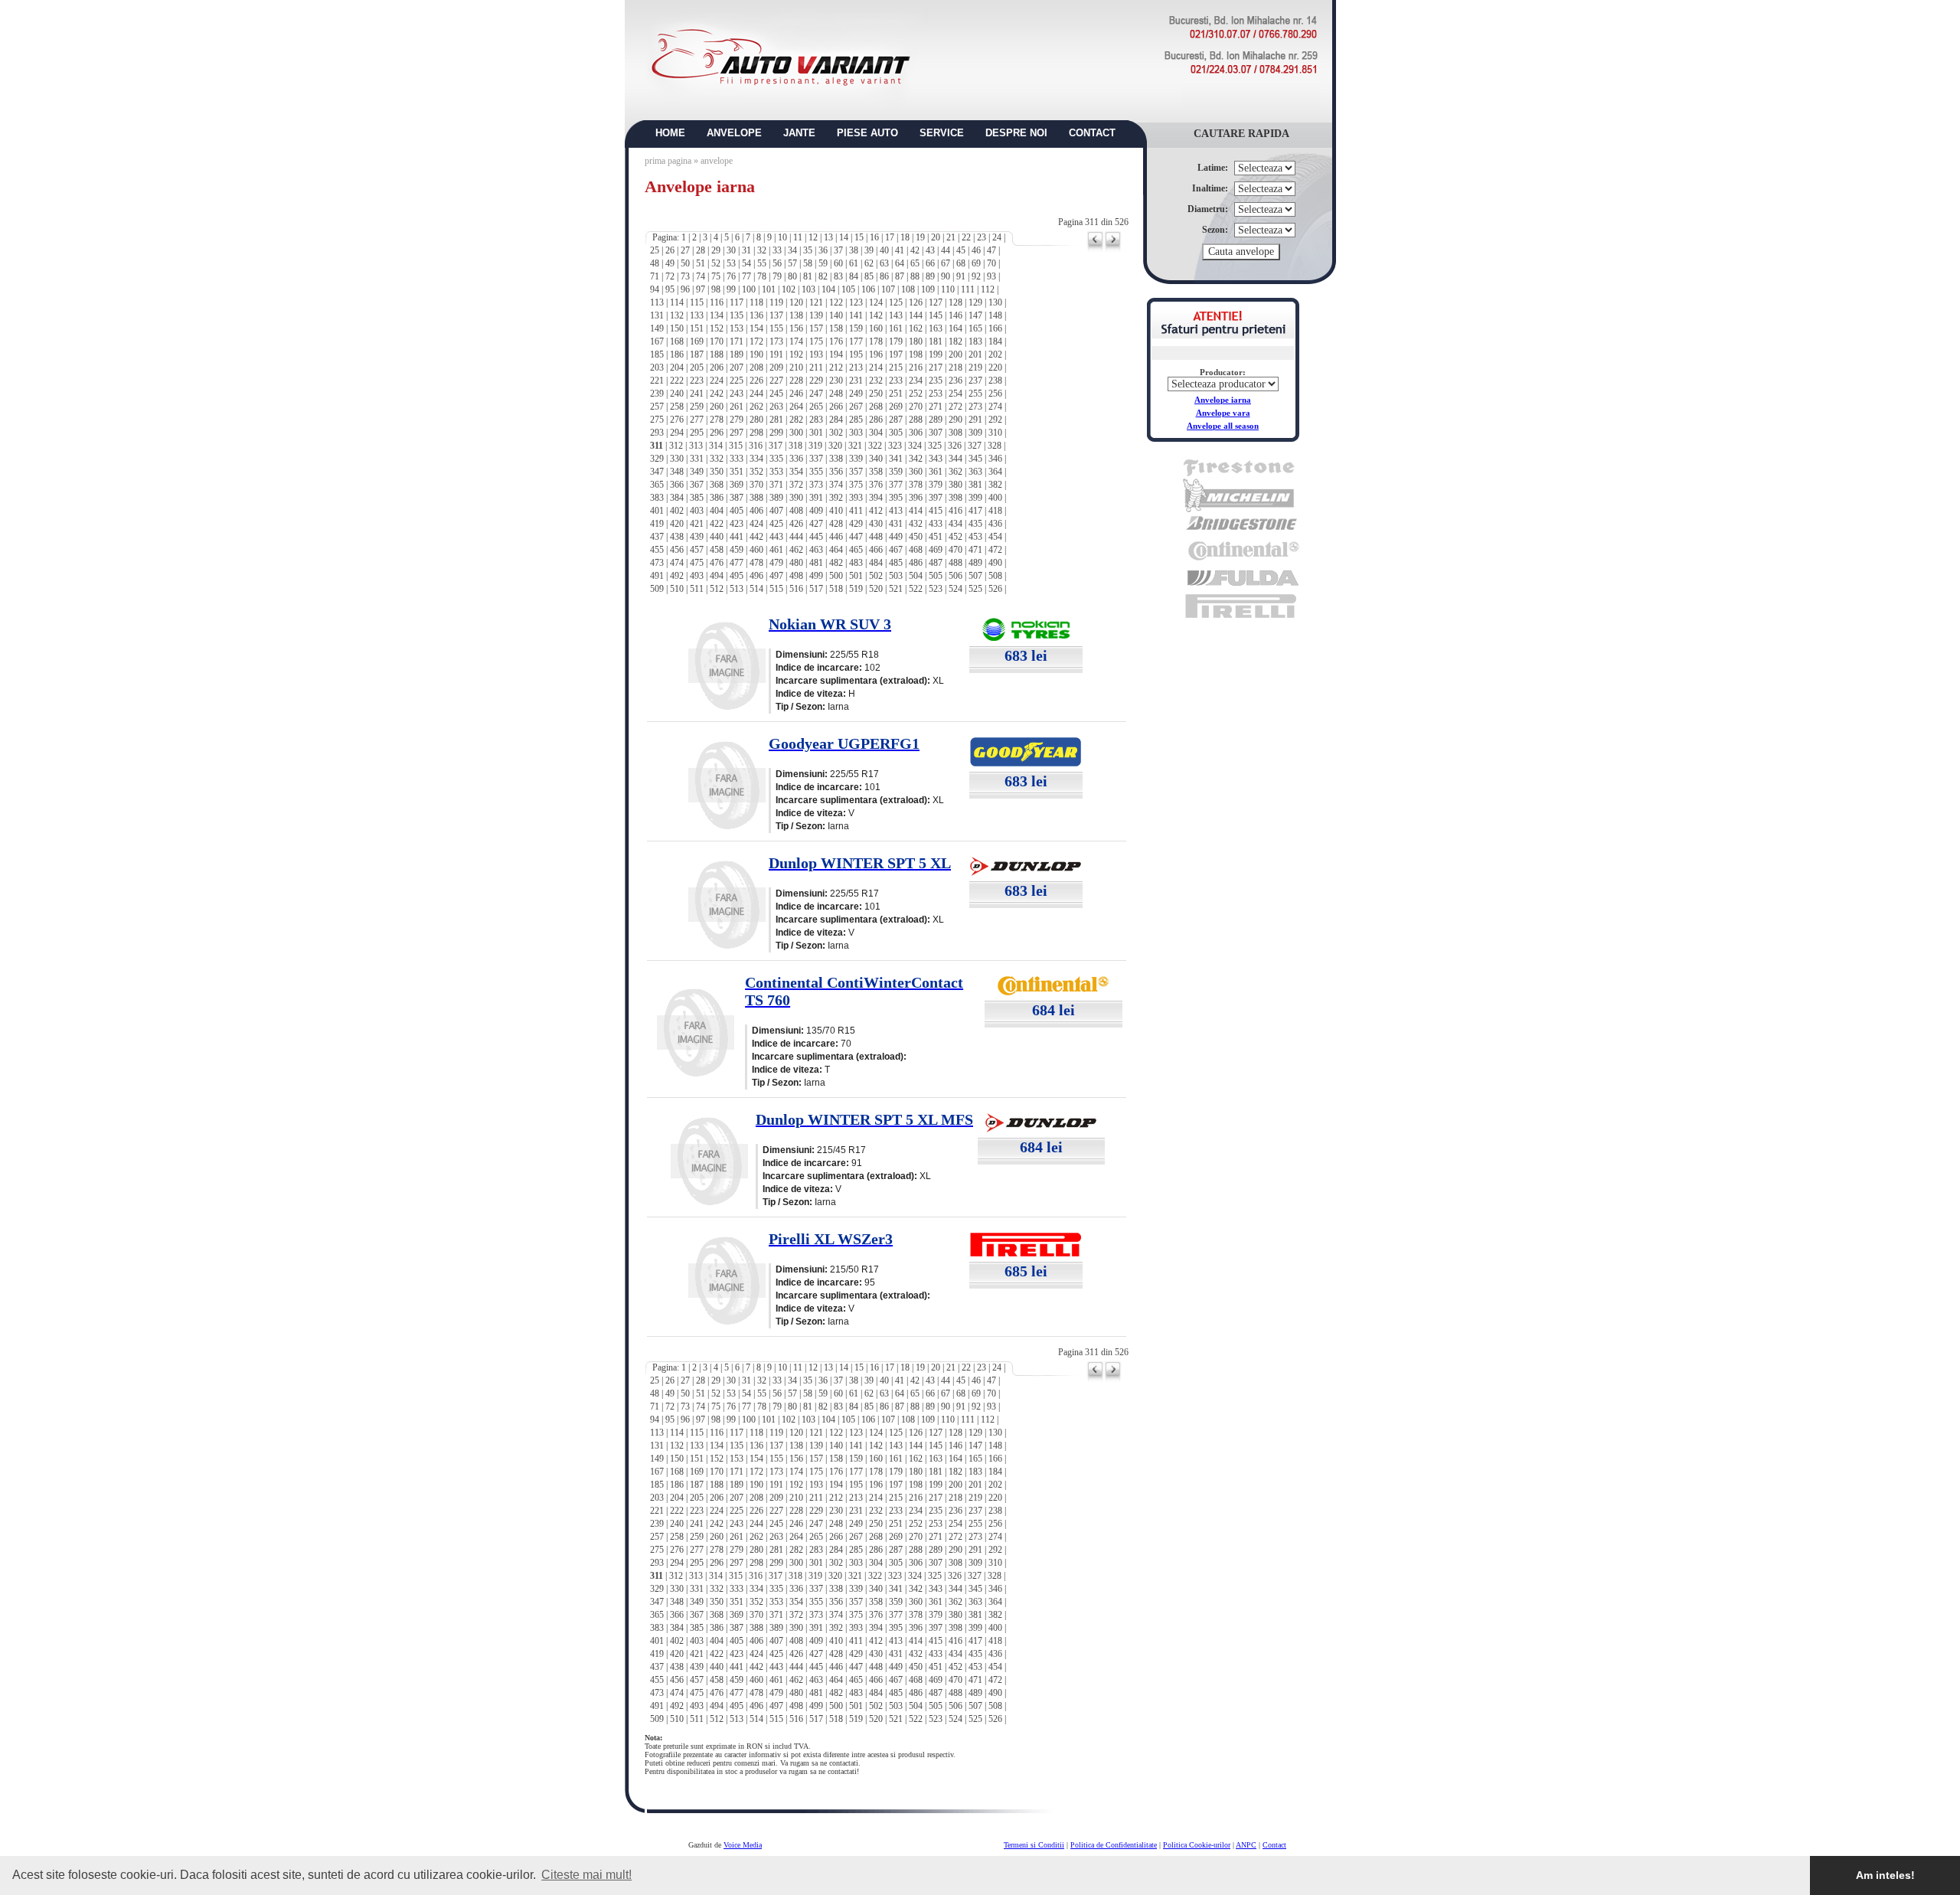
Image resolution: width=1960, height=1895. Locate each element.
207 (737, 368)
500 (836, 576)
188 (717, 354)
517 (816, 589)
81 (808, 276)
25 (655, 250)
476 (717, 563)
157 (816, 328)
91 (961, 276)
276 (677, 420)
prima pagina (668, 161)
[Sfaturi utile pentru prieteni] (1223, 334)
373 (816, 485)
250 (876, 394)
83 (838, 276)
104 (828, 289)
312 (676, 446)
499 (816, 576)
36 (823, 250)
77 (746, 276)
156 (796, 328)
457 (697, 550)
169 (697, 341)
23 (982, 237)
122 (836, 302)
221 (657, 381)
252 (916, 394)
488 (955, 563)
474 (677, 563)
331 (697, 459)
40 (884, 250)
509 (657, 589)
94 (655, 289)
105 (848, 289)
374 (836, 485)
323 (895, 446)
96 (685, 289)
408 (796, 511)
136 (756, 315)
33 (777, 250)
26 (670, 250)
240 (677, 394)
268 (876, 407)
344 (955, 459)
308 (955, 433)
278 (717, 420)
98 (716, 289)
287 (896, 420)
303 (856, 433)
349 (697, 472)
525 (975, 589)
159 (856, 328)
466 (876, 550)
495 (737, 576)
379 (936, 485)
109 (928, 289)
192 (796, 354)
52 (716, 263)
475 (697, 563)
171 (737, 341)
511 (697, 589)
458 (717, 550)
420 (677, 524)
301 (816, 433)
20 (936, 237)
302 (836, 433)
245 (776, 394)
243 (737, 394)
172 (756, 341)
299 (776, 433)
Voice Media (743, 1845)
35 (808, 250)
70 (991, 263)
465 (856, 550)
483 (856, 563)
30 (731, 250)
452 (955, 537)
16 (874, 237)
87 (900, 276)
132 (677, 315)
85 (869, 276)
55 (762, 263)
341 (896, 459)
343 (936, 459)
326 (955, 446)
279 (737, 420)
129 (975, 302)
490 (995, 563)
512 (717, 589)
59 (823, 263)
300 (796, 433)
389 (776, 498)
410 (836, 511)
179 (896, 341)
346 (995, 459)
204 (677, 368)
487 (936, 563)
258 (677, 407)
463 (816, 550)
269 (896, 407)
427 (816, 524)
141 (856, 315)
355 (816, 472)
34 (792, 250)
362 (955, 472)
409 (816, 511)
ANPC (1246, 1845)
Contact (1274, 1845)
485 (896, 563)
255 (975, 394)
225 (737, 381)
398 (955, 498)
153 (737, 328)
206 (717, 368)
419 (657, 524)
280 (756, 420)
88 (915, 276)
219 (975, 368)
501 (856, 576)
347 (657, 472)
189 (737, 354)
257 (657, 407)
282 (796, 420)
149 (657, 328)
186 (677, 354)
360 (916, 472)
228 (796, 381)
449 (896, 537)
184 (995, 341)
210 (796, 368)
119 (776, 302)
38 (854, 250)
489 (975, 563)
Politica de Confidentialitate (1114, 1845)
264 (796, 407)
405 (737, 511)
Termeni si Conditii (1034, 1845)
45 (961, 250)
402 (677, 511)
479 (776, 563)
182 (955, 341)
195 (856, 354)
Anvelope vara (1223, 413)
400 (995, 498)
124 (876, 302)
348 (677, 472)
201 (975, 354)
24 (997, 237)
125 (896, 302)
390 (796, 498)
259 (697, 407)
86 (884, 276)
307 (936, 433)
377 (896, 485)
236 (955, 381)
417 (975, 511)
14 (844, 237)
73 (685, 276)
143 (896, 315)
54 (746, 263)
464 (836, 550)
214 (876, 368)
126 (916, 302)
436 (995, 524)
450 (916, 537)
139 (816, 315)
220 (995, 368)
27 (685, 250)
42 (915, 250)
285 (856, 420)
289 (936, 420)
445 (816, 537)
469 (936, 550)
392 (836, 498)
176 (836, 341)
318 (795, 446)
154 (756, 328)
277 (697, 420)
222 (677, 381)
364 (995, 472)
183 (975, 341)
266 (836, 407)
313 (696, 446)
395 (896, 498)
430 (876, 524)
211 (816, 368)
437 (657, 537)
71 (655, 276)
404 (717, 511)
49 (670, 263)
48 (655, 263)
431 (896, 524)
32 (762, 250)
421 (697, 524)
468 (916, 550)
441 (737, 537)
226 (756, 381)
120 (796, 302)
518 (836, 589)
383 (657, 498)
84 (854, 276)
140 (836, 315)
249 (856, 394)
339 (856, 459)
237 (975, 381)
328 (995, 446)
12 (813, 237)
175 (816, 341)
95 (670, 289)
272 (955, 407)
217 (936, 368)
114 (677, 302)
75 (716, 276)
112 (988, 289)
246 (796, 394)
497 (776, 576)
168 (677, 341)
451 (936, 537)
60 (838, 263)
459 (737, 550)
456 (677, 550)
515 (776, 589)
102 (789, 289)
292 (995, 420)
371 (776, 485)
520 (876, 589)
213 (856, 368)
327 (975, 446)
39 (869, 250)
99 (731, 289)
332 (717, 459)
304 (876, 433)
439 (697, 537)
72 (670, 276)
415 (936, 511)
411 (856, 511)
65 (915, 263)
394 (876, 498)
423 (737, 524)
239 (657, 394)
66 (930, 263)
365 (657, 485)
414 (916, 511)
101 (769, 289)
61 (854, 263)
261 (737, 407)
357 (856, 472)
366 (677, 485)
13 (828, 237)
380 (955, 485)
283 (816, 420)
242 (717, 394)
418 (995, 511)
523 (936, 589)
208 (756, 368)
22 (966, 237)
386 (717, 498)
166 (995, 328)
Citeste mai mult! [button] (586, 1875)
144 (916, 315)
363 (975, 472)
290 (955, 420)
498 (796, 576)
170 (717, 341)
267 (856, 407)
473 (657, 563)
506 (955, 576)
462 (796, 550)
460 (756, 550)
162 (916, 328)
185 (657, 354)
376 (876, 485)
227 (776, 381)
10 (782, 237)
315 (736, 446)
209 (776, 368)
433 (936, 524)
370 (756, 485)
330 (677, 459)
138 (796, 315)
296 (717, 433)
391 (816, 498)
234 (916, 381)
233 (896, 381)
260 (717, 407)
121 (816, 302)
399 (975, 498)
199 (936, 354)
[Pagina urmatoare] (1113, 250)
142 (876, 315)
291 (975, 420)
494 (717, 576)
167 (657, 341)
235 (936, 381)
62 (869, 263)
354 (796, 472)
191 (776, 354)
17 (890, 237)
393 (856, 498)
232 (876, 381)
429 (856, 524)
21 (951, 237)
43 (930, 250)
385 (697, 498)
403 (697, 511)
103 (808, 289)
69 (976, 263)
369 (737, 485)
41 (900, 250)
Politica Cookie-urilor (1197, 1845)
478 (756, 563)
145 (936, 315)
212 (836, 368)
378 (916, 485)
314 (716, 446)
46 (976, 250)
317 (776, 446)
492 (677, 576)
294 (677, 433)
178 (876, 341)
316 (756, 446)
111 (968, 289)
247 (816, 394)
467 (896, 550)
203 (657, 368)
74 (701, 276)
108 (908, 289)
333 (737, 459)
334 (756, 459)
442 (756, 537)
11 (798, 237)
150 (677, 328)
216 (916, 368)
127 (936, 302)
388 (756, 498)
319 (815, 446)
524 (955, 589)
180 (916, 341)
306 (916, 433)
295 (697, 433)
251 (896, 394)
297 (737, 433)
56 (777, 263)
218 (955, 368)
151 (697, 328)
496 (756, 576)
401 (657, 511)
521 (896, 589)
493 (697, 576)
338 (836, 459)
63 (884, 263)
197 (896, 354)
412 (876, 511)
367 (697, 485)
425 (776, 524)
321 (855, 446)
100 (749, 289)
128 (955, 302)
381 (975, 485)
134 (717, 315)
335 (776, 459)
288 (916, 420)
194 (836, 354)
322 (875, 446)
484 (876, 563)
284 (836, 420)
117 (737, 302)
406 (756, 511)
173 (776, 341)
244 (756, 394)
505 (936, 576)
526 (995, 589)
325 (935, 446)
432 (916, 524)
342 (916, 459)
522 (916, 589)
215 (896, 368)
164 (955, 328)
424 (756, 524)
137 (776, 315)
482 (836, 563)
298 (756, 433)
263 (776, 407)
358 (876, 472)
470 (955, 550)
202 (995, 354)
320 (835, 446)
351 (737, 472)
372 (796, 485)
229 (816, 381)
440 (717, 537)
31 (746, 250)
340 (876, 459)
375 (856, 485)
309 (975, 433)
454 (995, 537)
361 (936, 472)
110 (948, 289)
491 (657, 576)
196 (876, 354)
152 (717, 328)
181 (936, 341)
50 (685, 263)
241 (697, 394)
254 (955, 394)
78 (762, 276)
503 (896, 576)
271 (936, 407)
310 (995, 433)
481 (816, 563)
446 (836, 537)
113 (657, 302)
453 (975, 537)
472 (995, 550)
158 (836, 328)
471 (975, 550)
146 (955, 315)
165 (975, 328)
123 (856, 302)
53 (731, 263)
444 (796, 537)
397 (936, 498)
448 (876, 537)
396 (916, 498)
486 (916, 563)
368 (717, 485)
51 (701, 263)
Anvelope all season (1223, 426)
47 (991, 250)
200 (955, 354)
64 (900, 263)
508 (995, 576)
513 (737, 589)
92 (976, 276)
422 (717, 524)
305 (896, 433)
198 (916, 354)
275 (657, 420)
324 (915, 446)
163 (936, 328)
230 (836, 381)
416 (955, 511)
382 (995, 485)
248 (836, 394)
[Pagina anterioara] (1095, 250)
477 (737, 563)
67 (946, 263)
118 (756, 302)
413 (896, 511)
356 (836, 472)
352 (756, 472)
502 (876, 576)
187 (697, 354)
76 (731, 276)
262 (756, 407)
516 (796, 589)
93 (991, 276)
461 (776, 550)
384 (677, 498)
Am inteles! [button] (1885, 1875)
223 (697, 381)
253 (936, 394)
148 (995, 315)
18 (905, 237)
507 (975, 576)
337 (816, 459)
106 (868, 289)
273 (975, 407)
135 (737, 315)
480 (796, 563)
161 (896, 328)
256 (995, 394)
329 (657, 459)
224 (717, 381)
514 (756, 589)
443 (776, 537)
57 (792, 263)
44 (946, 250)
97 (701, 289)
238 (995, 381)
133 (697, 315)
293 (657, 433)
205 (697, 368)
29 (716, 250)
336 (796, 459)
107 (888, 289)
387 (737, 498)
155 (776, 328)
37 (838, 250)
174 (796, 341)
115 (697, 302)
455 (657, 550)
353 (776, 472)
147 (975, 315)
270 (916, 407)
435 (975, 524)
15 (859, 237)
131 (657, 315)
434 (955, 524)
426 (796, 524)
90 (946, 276)
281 (776, 420)
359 (896, 472)
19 (920, 237)
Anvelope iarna (1223, 400)
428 (836, 524)
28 (701, 250)
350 (717, 472)
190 (756, 354)
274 (995, 407)
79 (777, 276)
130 (995, 302)
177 (856, 341)
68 (961, 263)
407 (776, 511)
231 (856, 381)
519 (856, 589)
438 (677, 537)
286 (876, 420)
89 (930, 276)
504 (916, 576)
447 (856, 537)
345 (975, 459)
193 (816, 354)
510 (677, 589)
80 (792, 276)
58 (808, 263)
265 (816, 407)
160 (876, 328)
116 (717, 302)
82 (823, 276)
